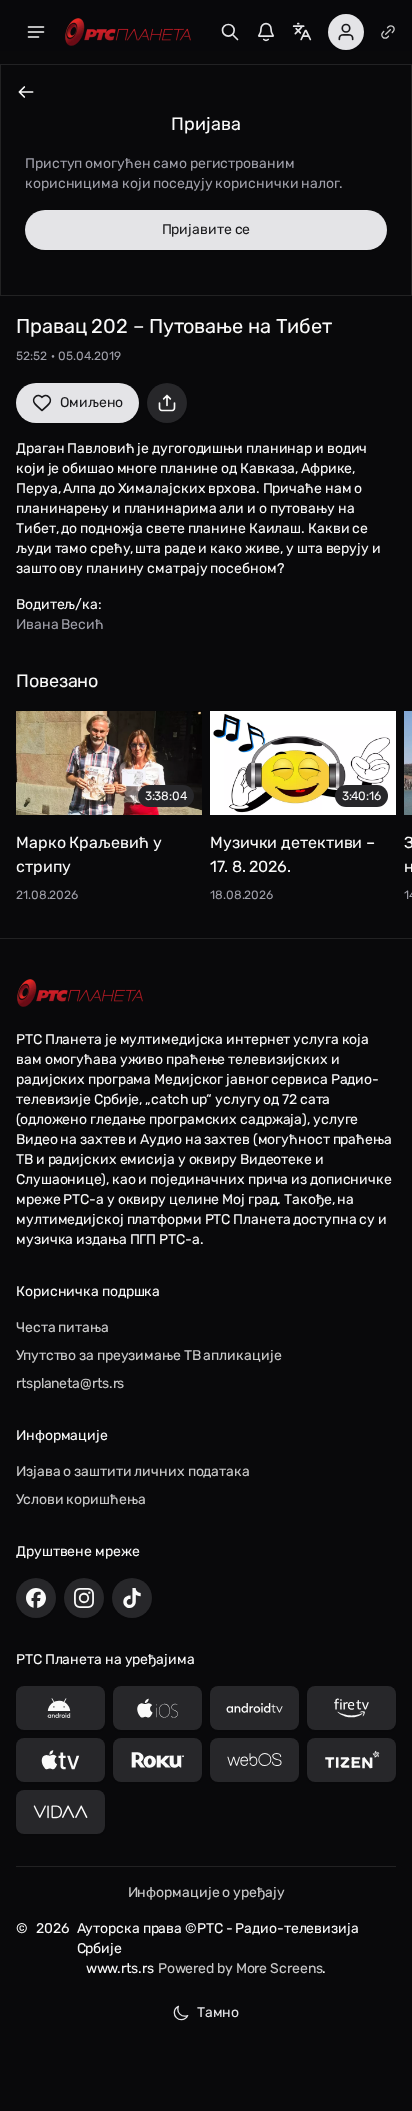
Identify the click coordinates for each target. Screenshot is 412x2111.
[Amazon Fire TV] (351, 1708)
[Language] (302, 32)
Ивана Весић (60, 624)
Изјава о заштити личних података (133, 1471)
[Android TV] (254, 1708)
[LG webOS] (254, 1760)
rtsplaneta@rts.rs (70, 1383)
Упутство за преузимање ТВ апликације (148, 1355)
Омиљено (91, 402)
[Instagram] (84, 1598)
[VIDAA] (60, 1812)
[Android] (60, 1708)
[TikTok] (132, 1598)
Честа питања (62, 1327)
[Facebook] (36, 1598)
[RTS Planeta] (128, 32)
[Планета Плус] (388, 32)
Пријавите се (206, 229)
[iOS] (157, 1708)
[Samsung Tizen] (351, 1760)
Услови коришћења (80, 1499)
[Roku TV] (157, 1760)
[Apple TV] (60, 1760)
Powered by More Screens (240, 1968)
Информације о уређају (206, 1892)
